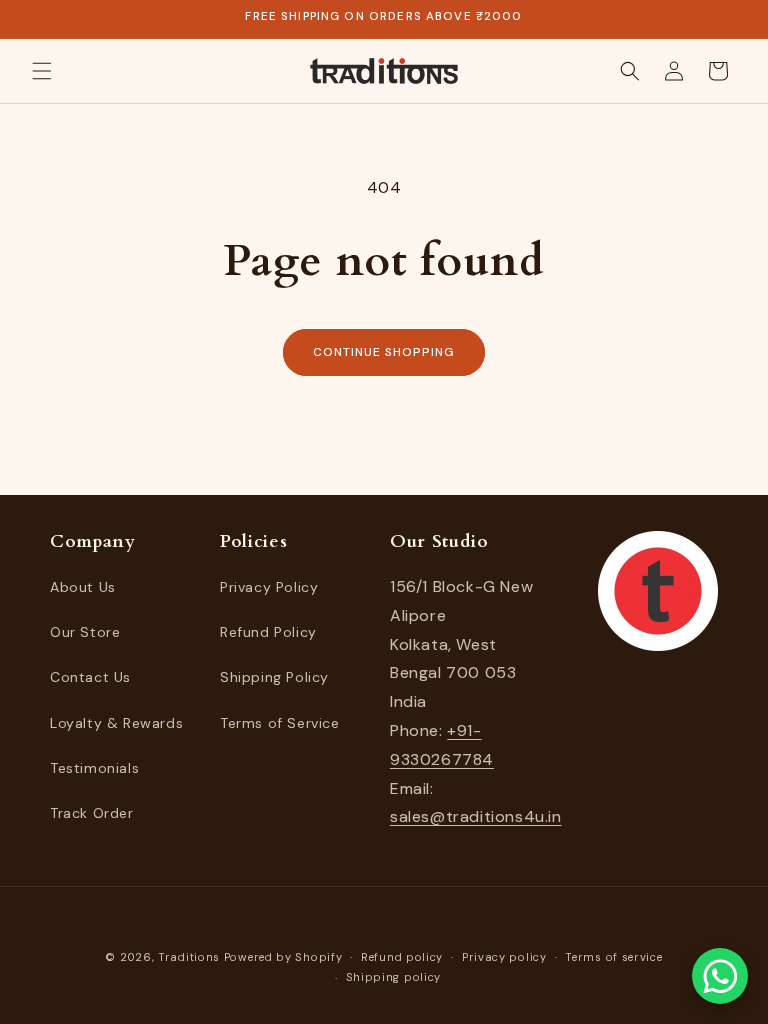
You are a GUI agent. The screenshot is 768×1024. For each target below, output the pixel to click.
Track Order (92, 813)
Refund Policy (268, 632)
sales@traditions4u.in (476, 816)
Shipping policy (394, 977)
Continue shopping (383, 352)
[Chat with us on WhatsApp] (720, 976)
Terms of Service (280, 723)
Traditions (189, 957)
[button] (42, 71)
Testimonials (94, 768)
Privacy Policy (269, 587)
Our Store (85, 632)
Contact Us (90, 677)
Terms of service (613, 957)
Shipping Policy (274, 677)
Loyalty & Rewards (116, 723)
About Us (83, 587)
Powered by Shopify (283, 957)
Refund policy (402, 957)
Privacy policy (504, 957)
